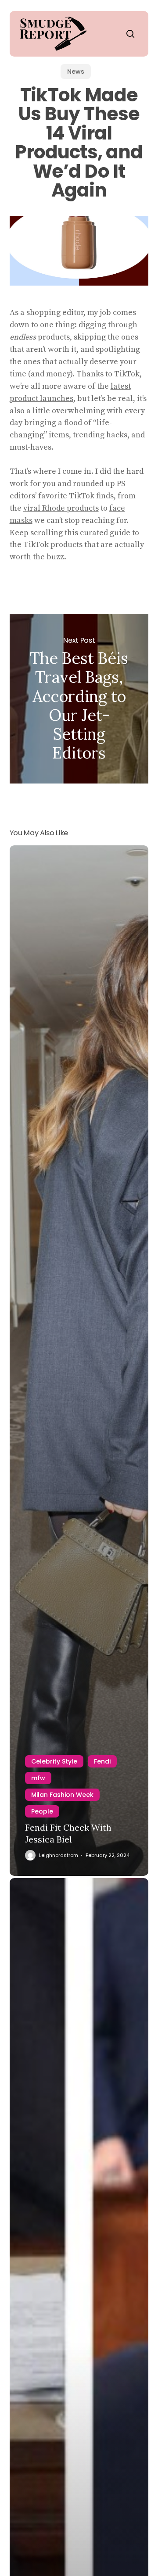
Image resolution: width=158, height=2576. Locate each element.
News (76, 72)
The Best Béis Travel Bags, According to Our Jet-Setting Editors (79, 699)
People (42, 1811)
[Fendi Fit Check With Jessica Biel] (79, 1361)
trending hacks (100, 435)
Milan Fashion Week (62, 1795)
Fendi (102, 1761)
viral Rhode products (61, 508)
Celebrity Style (54, 1761)
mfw (38, 1778)
